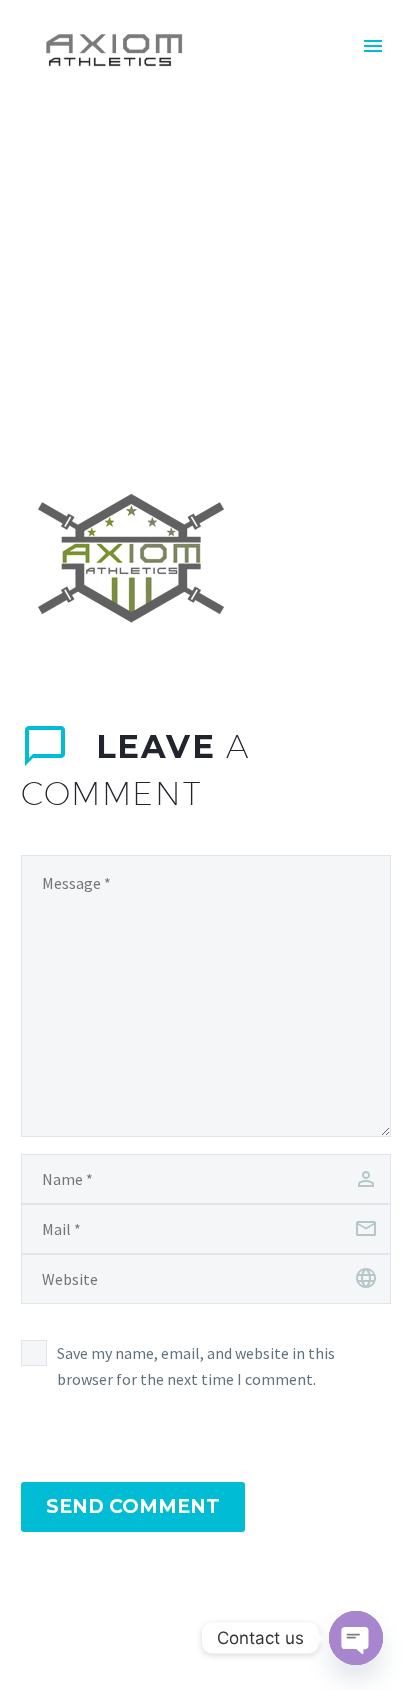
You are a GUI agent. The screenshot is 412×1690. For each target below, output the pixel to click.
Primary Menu (373, 46)
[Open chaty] (356, 1638)
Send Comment (133, 1506)
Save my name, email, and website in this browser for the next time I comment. (196, 1366)
